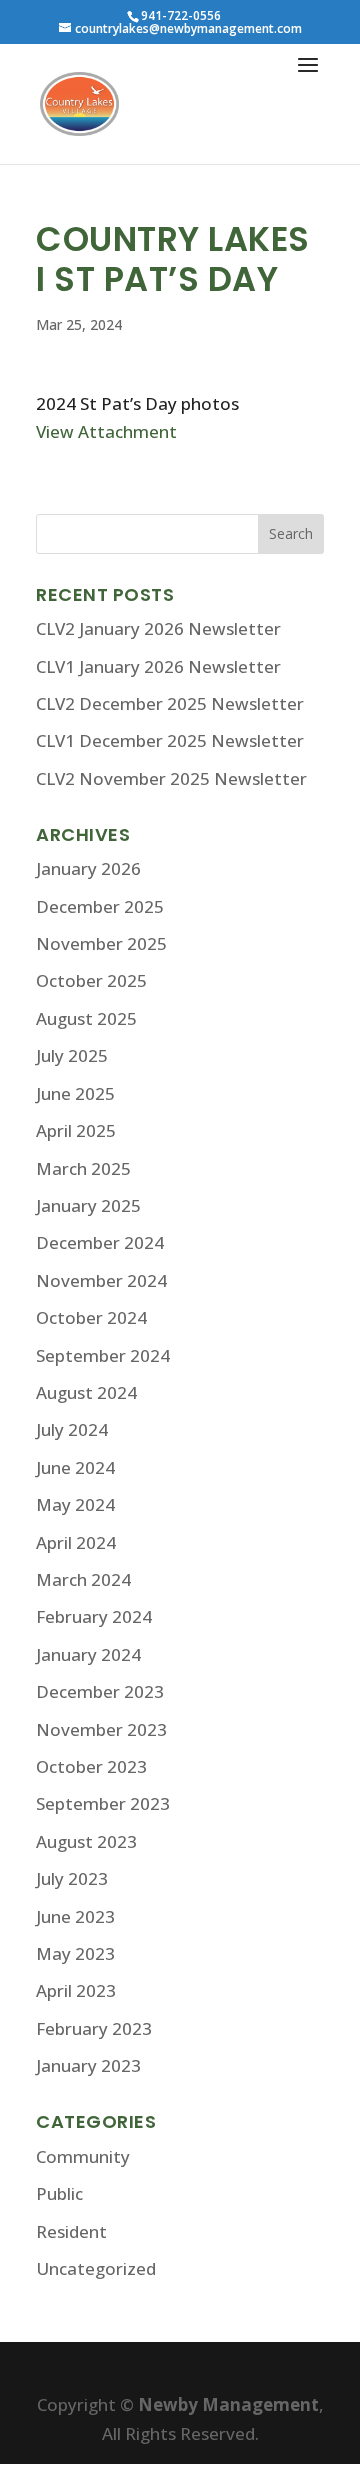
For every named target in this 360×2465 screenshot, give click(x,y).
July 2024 (72, 1429)
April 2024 (76, 1542)
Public (59, 2193)
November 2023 (101, 1729)
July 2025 (72, 1055)
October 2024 (91, 1317)
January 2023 (88, 2065)
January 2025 (88, 1205)
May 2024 (75, 1504)
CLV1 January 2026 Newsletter (158, 666)
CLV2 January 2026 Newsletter (158, 628)
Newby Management (228, 2404)
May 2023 (75, 1953)
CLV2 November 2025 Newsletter (171, 778)
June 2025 (75, 1093)
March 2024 (83, 1579)
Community (83, 2156)
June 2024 (75, 1467)
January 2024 (88, 1654)
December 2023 (100, 1691)
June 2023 (75, 1916)
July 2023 (72, 1878)
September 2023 (103, 1803)
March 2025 (83, 1168)
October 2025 (91, 980)
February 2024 (94, 1616)
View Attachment (106, 431)
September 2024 (103, 1355)
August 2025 (86, 1018)
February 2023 (94, 2028)
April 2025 (76, 1130)
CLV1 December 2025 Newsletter (170, 740)
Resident (71, 2231)
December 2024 (100, 1242)
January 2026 (88, 868)
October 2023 (91, 1766)
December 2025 (100, 906)
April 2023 (76, 1990)
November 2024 (101, 1280)
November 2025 (101, 943)
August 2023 (86, 1841)
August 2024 (86, 1392)
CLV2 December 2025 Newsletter (170, 703)
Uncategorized (96, 2268)
